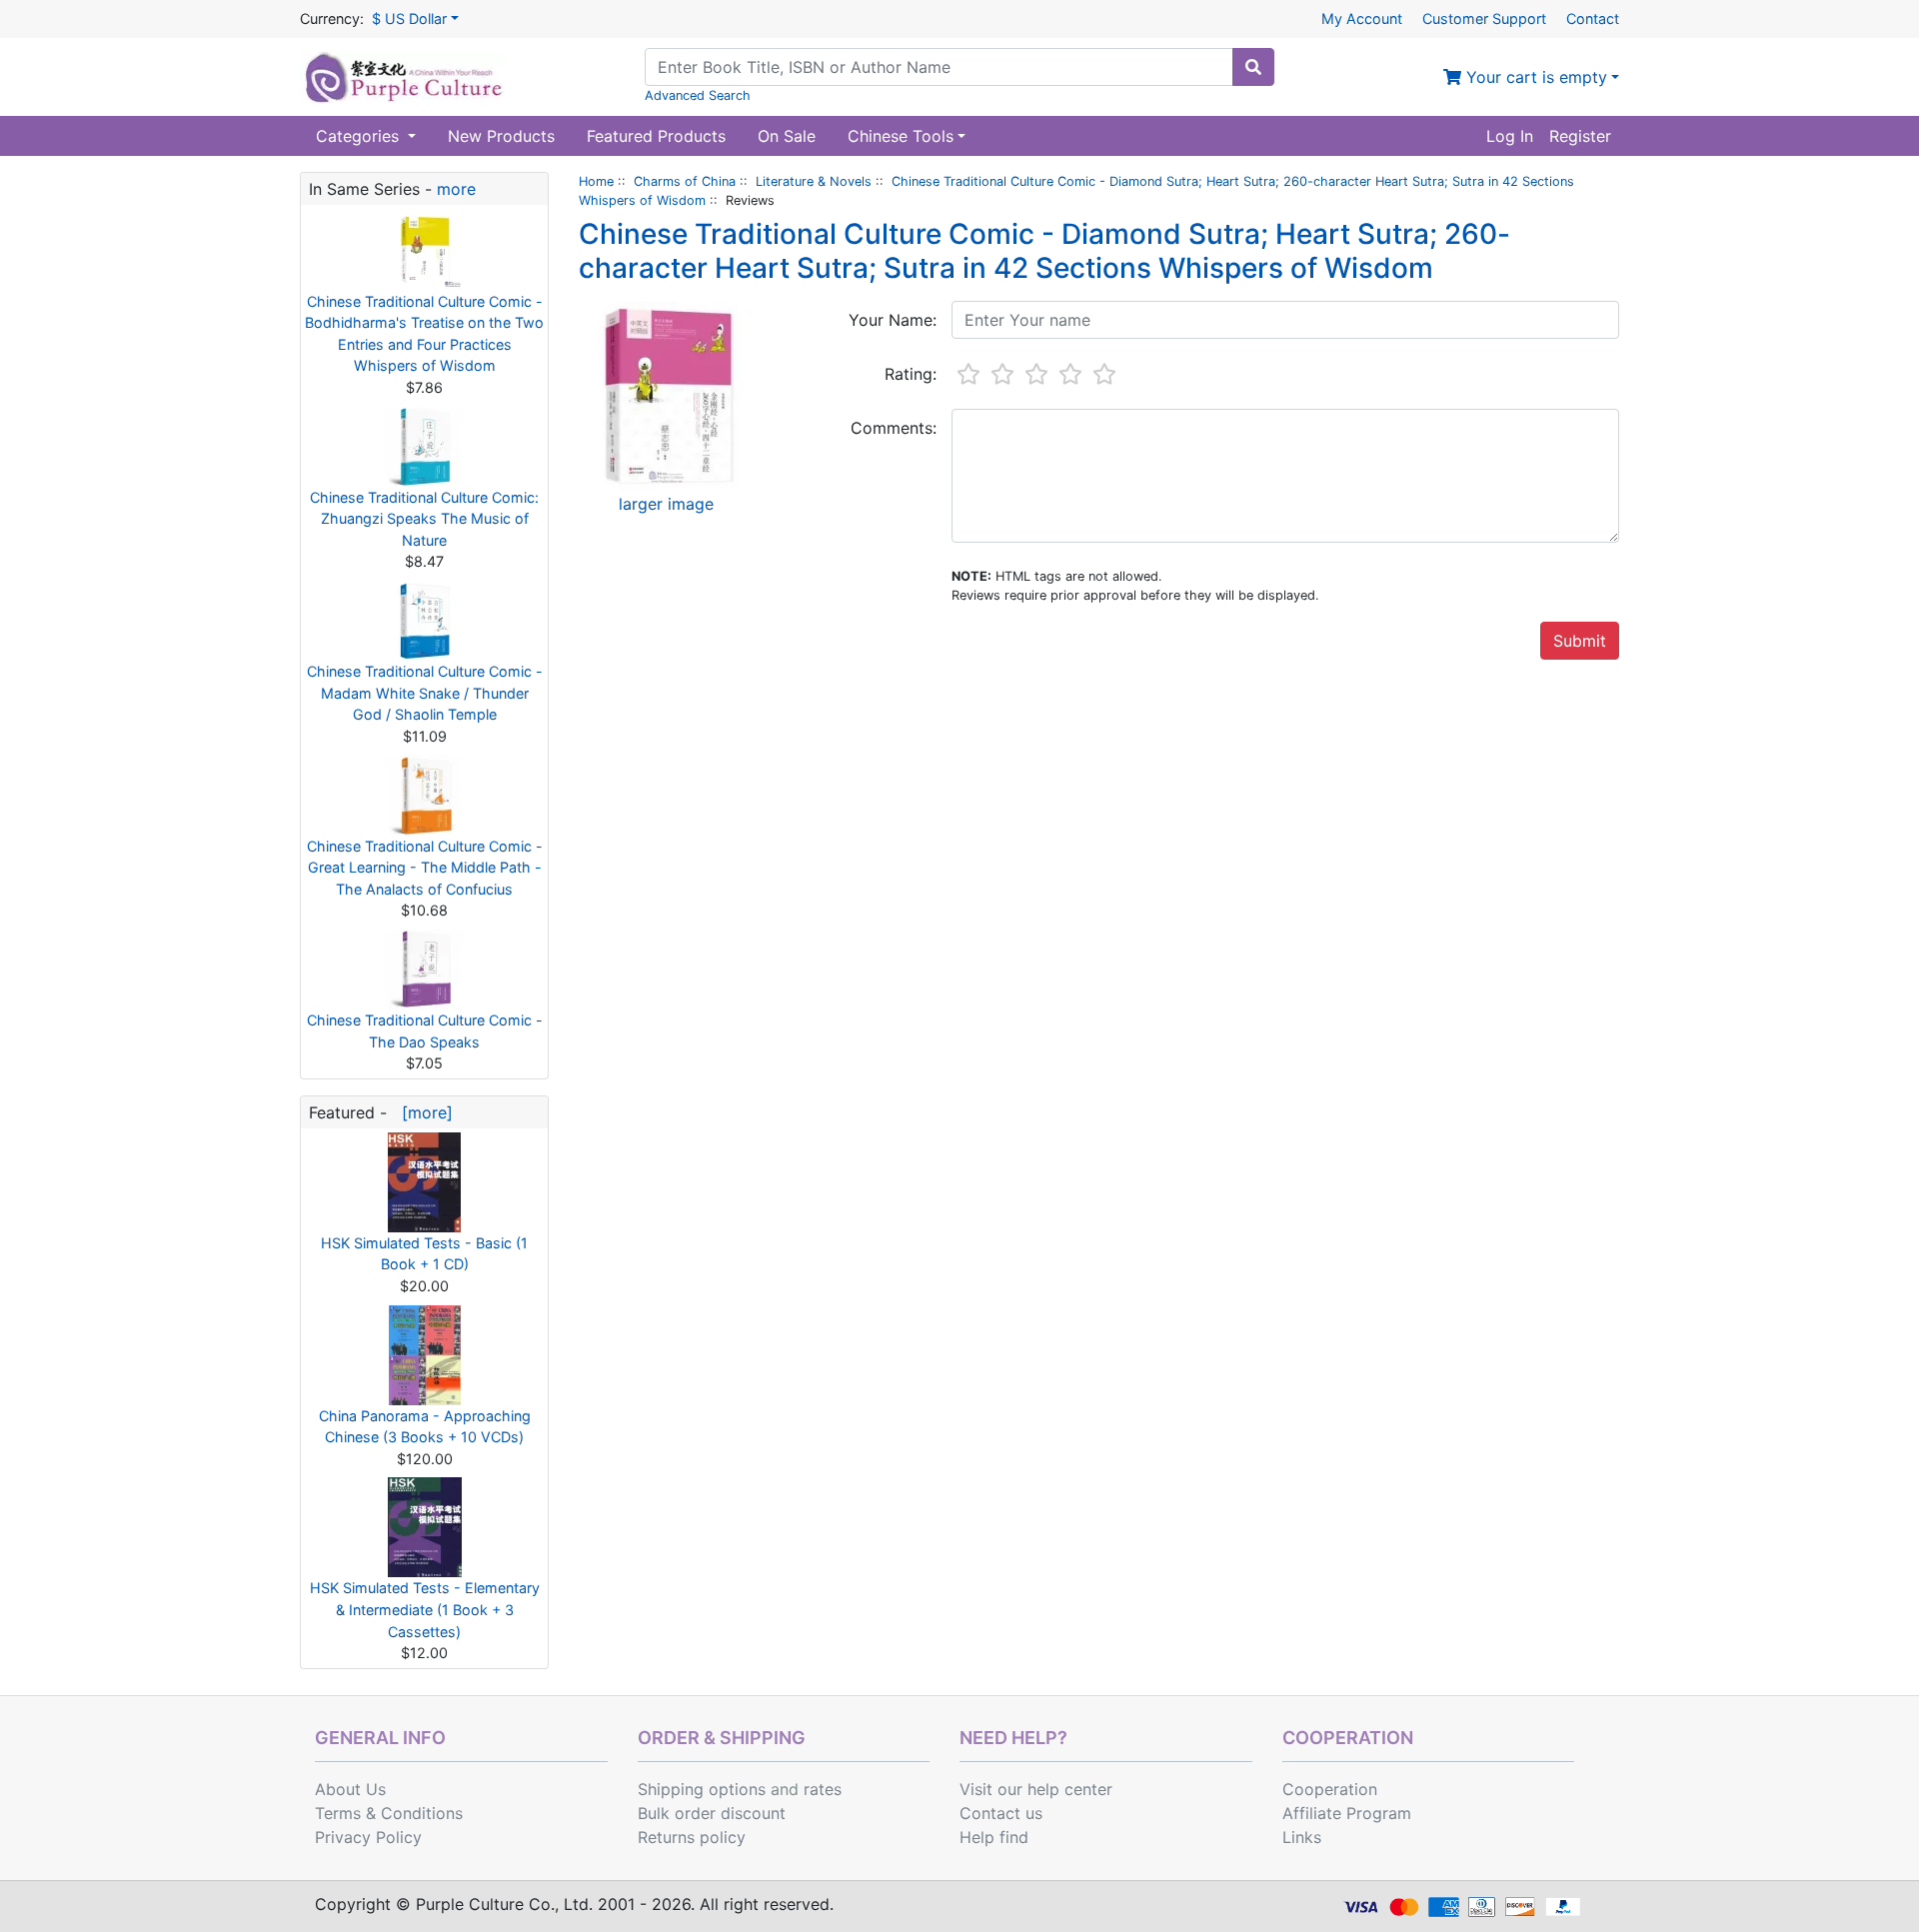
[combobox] (939, 67)
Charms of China (685, 181)
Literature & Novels (814, 181)
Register (1580, 136)
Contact (1593, 18)
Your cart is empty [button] (1534, 77)
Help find (994, 1837)
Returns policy (692, 1837)
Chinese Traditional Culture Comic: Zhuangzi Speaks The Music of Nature (424, 519)
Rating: (911, 374)
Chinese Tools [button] (901, 136)
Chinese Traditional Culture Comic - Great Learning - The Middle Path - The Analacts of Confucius (425, 868)
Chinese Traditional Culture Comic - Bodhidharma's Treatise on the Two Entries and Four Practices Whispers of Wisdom (424, 334)
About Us (350, 1789)
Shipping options (702, 1789)
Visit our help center (1036, 1789)
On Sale (787, 136)
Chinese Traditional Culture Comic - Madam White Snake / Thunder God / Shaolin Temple (425, 693)
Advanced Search (698, 95)
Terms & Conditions (389, 1813)
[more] (422, 1112)
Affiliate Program (1347, 1813)
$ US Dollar (409, 18)
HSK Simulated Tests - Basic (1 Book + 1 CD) (424, 1254)
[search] (1253, 67)
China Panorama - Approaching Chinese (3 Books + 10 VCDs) (425, 1427)
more (456, 189)
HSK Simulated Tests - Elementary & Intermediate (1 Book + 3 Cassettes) (425, 1609)
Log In (1510, 136)
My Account (1362, 18)
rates (823, 1789)
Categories (360, 136)
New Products (501, 136)
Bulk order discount (712, 1813)
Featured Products (656, 136)
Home (596, 181)
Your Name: (893, 320)
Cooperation (1330, 1789)
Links (1302, 1837)
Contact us (1001, 1813)
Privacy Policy (368, 1837)
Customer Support (1484, 18)
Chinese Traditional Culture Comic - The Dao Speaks (425, 1031)
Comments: (894, 428)
